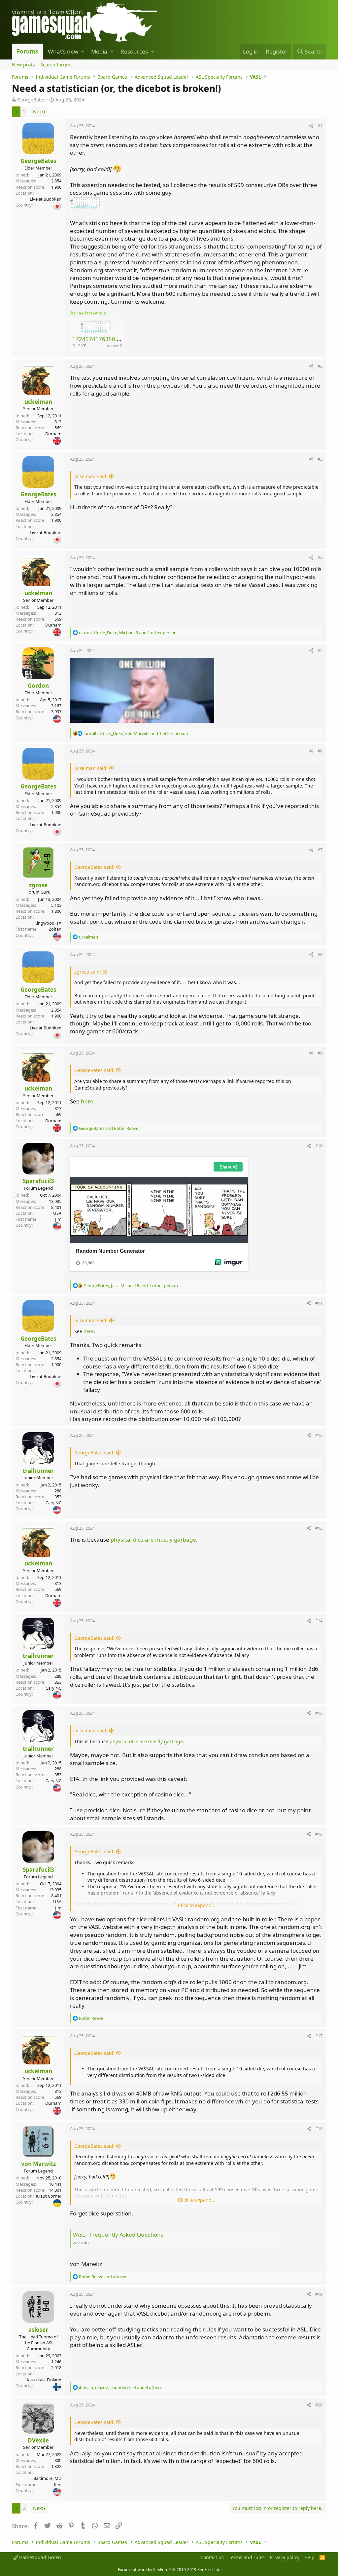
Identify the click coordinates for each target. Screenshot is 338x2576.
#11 (319, 1303)
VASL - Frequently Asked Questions (118, 2234)
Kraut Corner (49, 2196)
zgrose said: (88, 972)
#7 (320, 850)
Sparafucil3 (38, 1181)
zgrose (38, 885)
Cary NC (53, 1503)
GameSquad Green (39, 2557)
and (109, 1128)
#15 (319, 1713)
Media (99, 51)
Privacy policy (285, 2557)
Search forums (56, 65)
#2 (320, 366)
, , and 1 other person (128, 633)
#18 (319, 2129)
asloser (38, 2330)
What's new (63, 51)
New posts (23, 65)
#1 (320, 126)
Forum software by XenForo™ (169, 2570)
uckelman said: (91, 476)
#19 (319, 2294)
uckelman (38, 402)
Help (309, 2557)
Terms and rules (247, 2557)
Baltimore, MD (47, 2478)
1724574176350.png (100, 339)
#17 (319, 2036)
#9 (320, 1053)
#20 (319, 2405)
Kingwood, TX (48, 923)
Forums (27, 51)
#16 (319, 1834)
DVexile (38, 2440)
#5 (320, 650)
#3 (320, 459)
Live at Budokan (46, 199)
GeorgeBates (31, 100)
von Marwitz (38, 2164)
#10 (319, 1146)
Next (38, 112)
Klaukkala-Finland (44, 2380)
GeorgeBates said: (94, 867)
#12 (319, 1435)
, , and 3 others (120, 2387)
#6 (320, 751)
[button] (83, 52)
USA (57, 1213)
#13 (319, 1528)
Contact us (212, 2557)
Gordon (38, 686)
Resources (134, 51)
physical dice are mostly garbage (153, 1539)
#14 (319, 1621)
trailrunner (38, 1471)
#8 (320, 954)
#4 (320, 557)
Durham (53, 434)
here (87, 1101)
